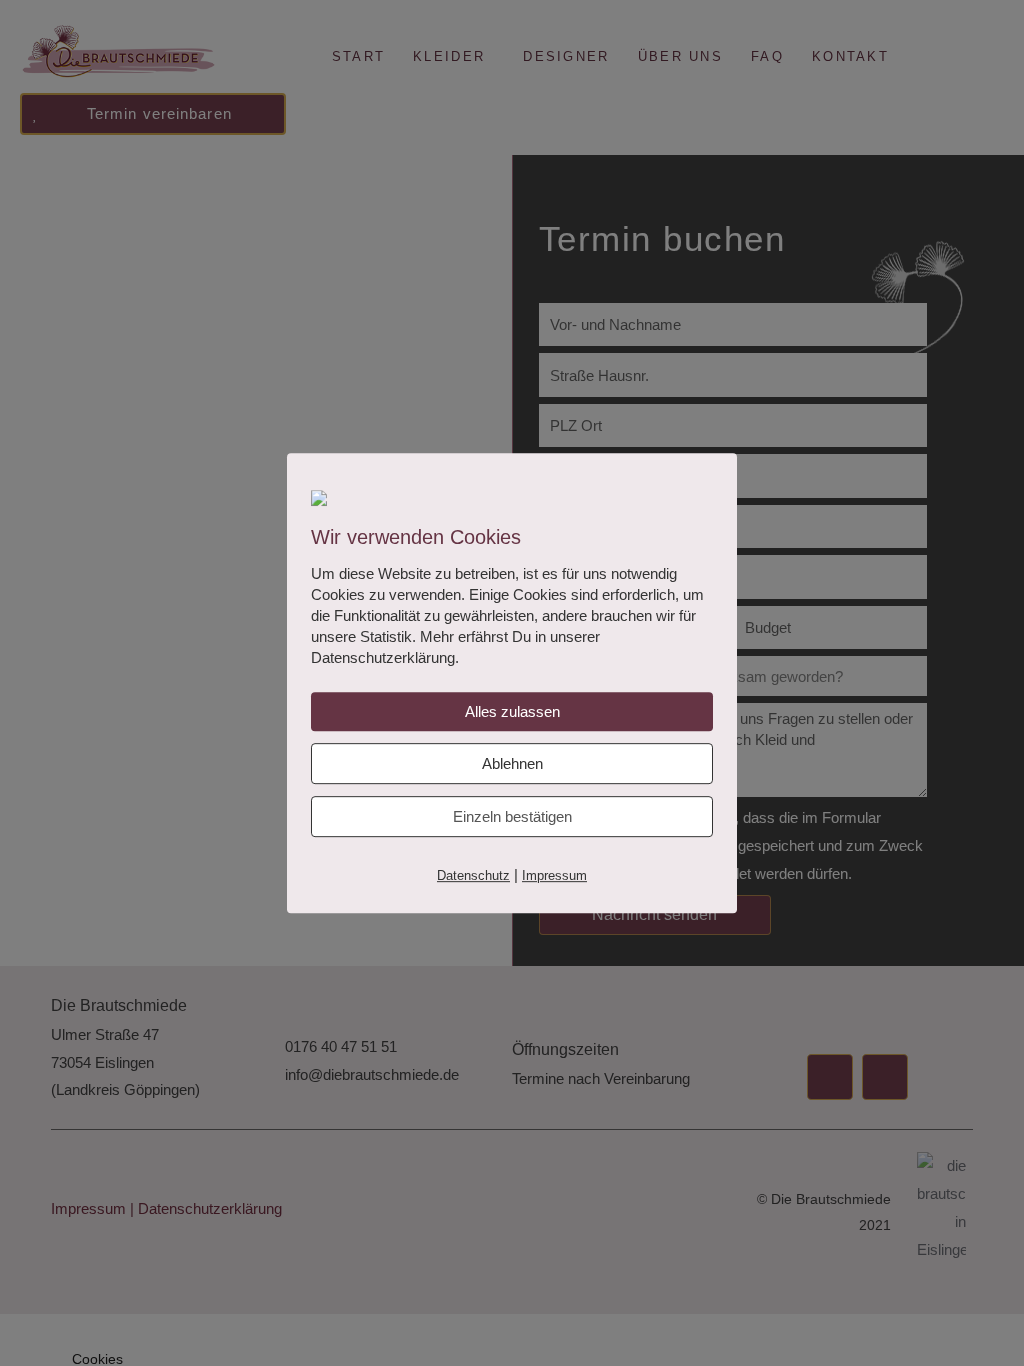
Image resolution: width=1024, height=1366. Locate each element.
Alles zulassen (512, 711)
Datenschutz (473, 875)
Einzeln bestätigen (512, 816)
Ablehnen (512, 763)
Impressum (554, 875)
